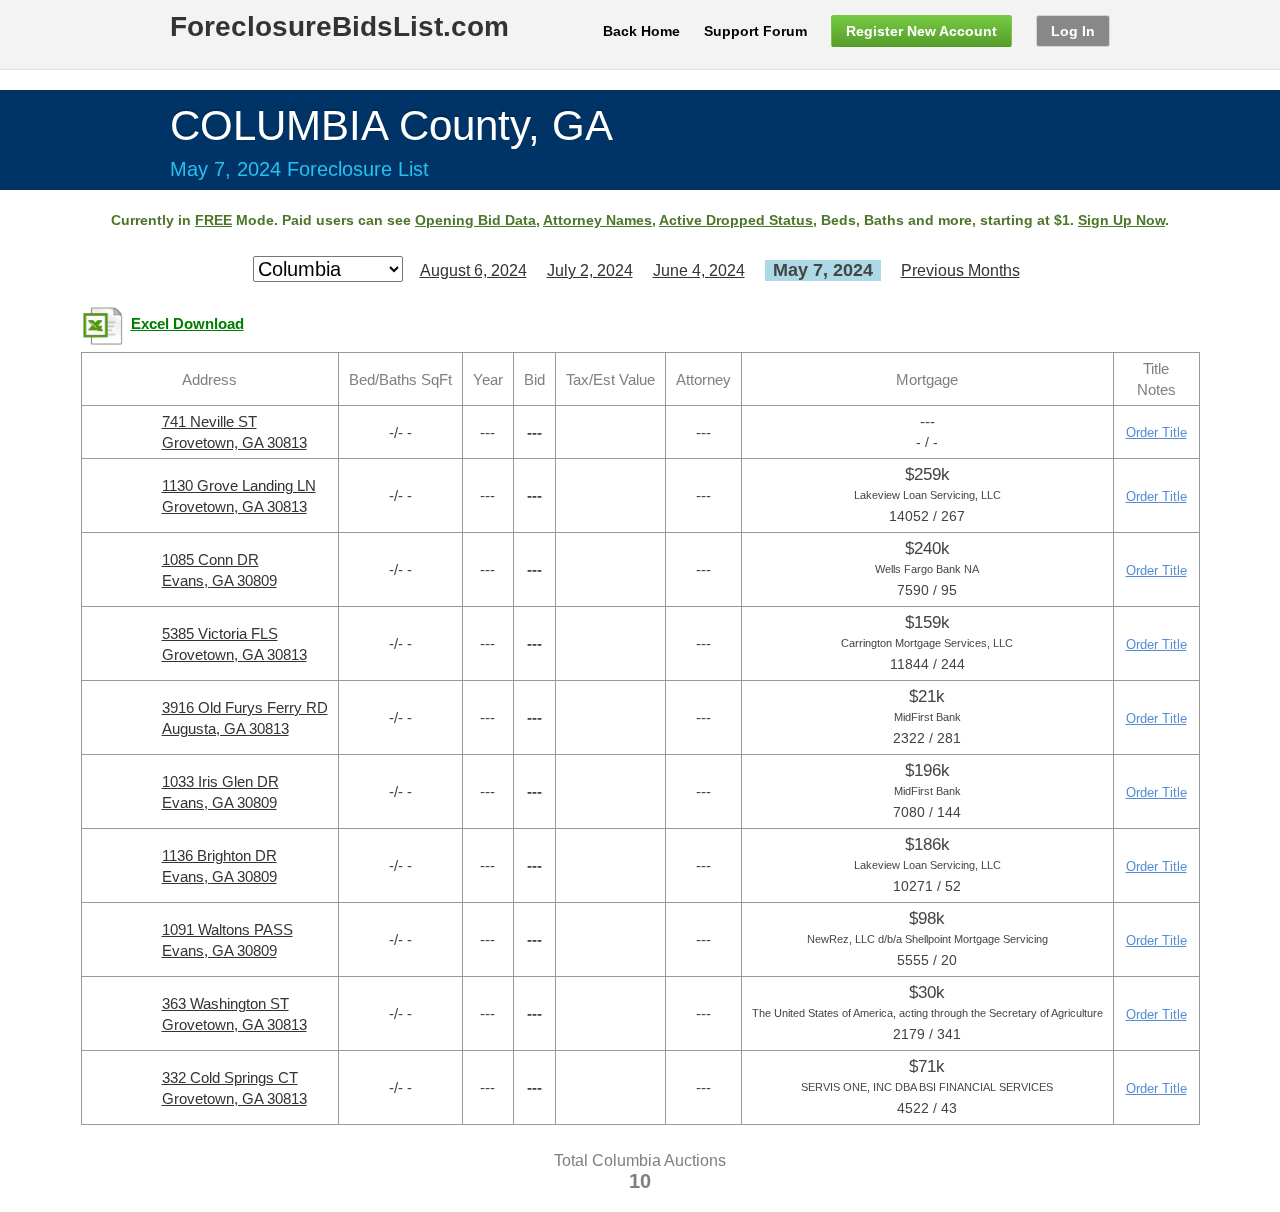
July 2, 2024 (590, 270)
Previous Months (960, 270)
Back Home (641, 31)
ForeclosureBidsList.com (339, 26)
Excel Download (187, 324)
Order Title (1156, 432)
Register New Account (921, 31)
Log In (1073, 31)
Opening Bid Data (475, 220)
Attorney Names (597, 220)
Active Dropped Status (736, 220)
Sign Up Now (1121, 220)
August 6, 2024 (473, 270)
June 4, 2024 (699, 270)
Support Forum (755, 31)
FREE (213, 220)
